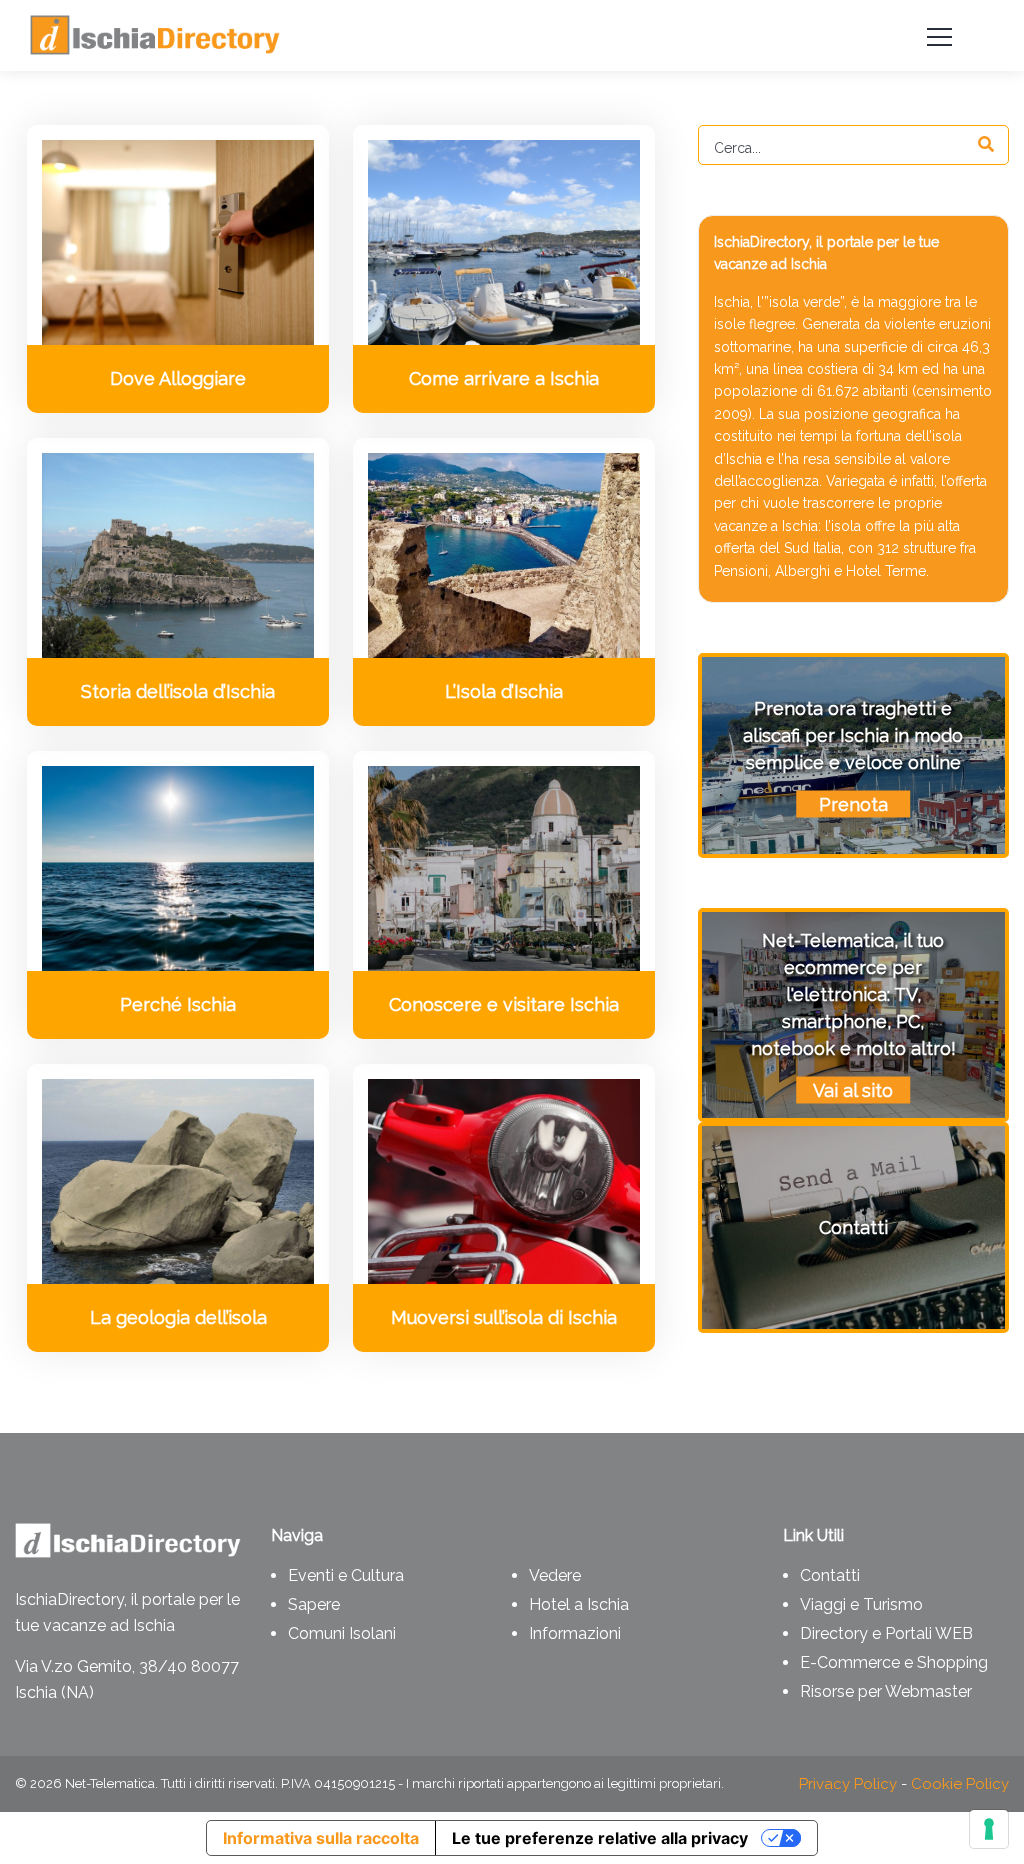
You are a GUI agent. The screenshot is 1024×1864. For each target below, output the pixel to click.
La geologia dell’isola (178, 1317)
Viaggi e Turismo (861, 1604)
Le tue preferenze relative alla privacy (600, 1838)
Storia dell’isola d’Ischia (178, 691)
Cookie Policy (960, 1784)
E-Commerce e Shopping (894, 1662)
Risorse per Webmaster (886, 1691)
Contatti (830, 1575)
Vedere (555, 1575)
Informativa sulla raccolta (321, 1838)
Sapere (314, 1604)
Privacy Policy (848, 1784)
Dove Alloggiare (178, 378)
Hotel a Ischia (579, 1604)
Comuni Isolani (342, 1633)
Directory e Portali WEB (886, 1633)
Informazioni (575, 1633)
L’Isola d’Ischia (504, 691)
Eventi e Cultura (346, 1575)
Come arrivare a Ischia (504, 378)
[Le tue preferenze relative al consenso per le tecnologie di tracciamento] (989, 1829)
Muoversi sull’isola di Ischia (504, 1317)
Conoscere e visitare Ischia (504, 1004)
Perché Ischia (178, 1004)
